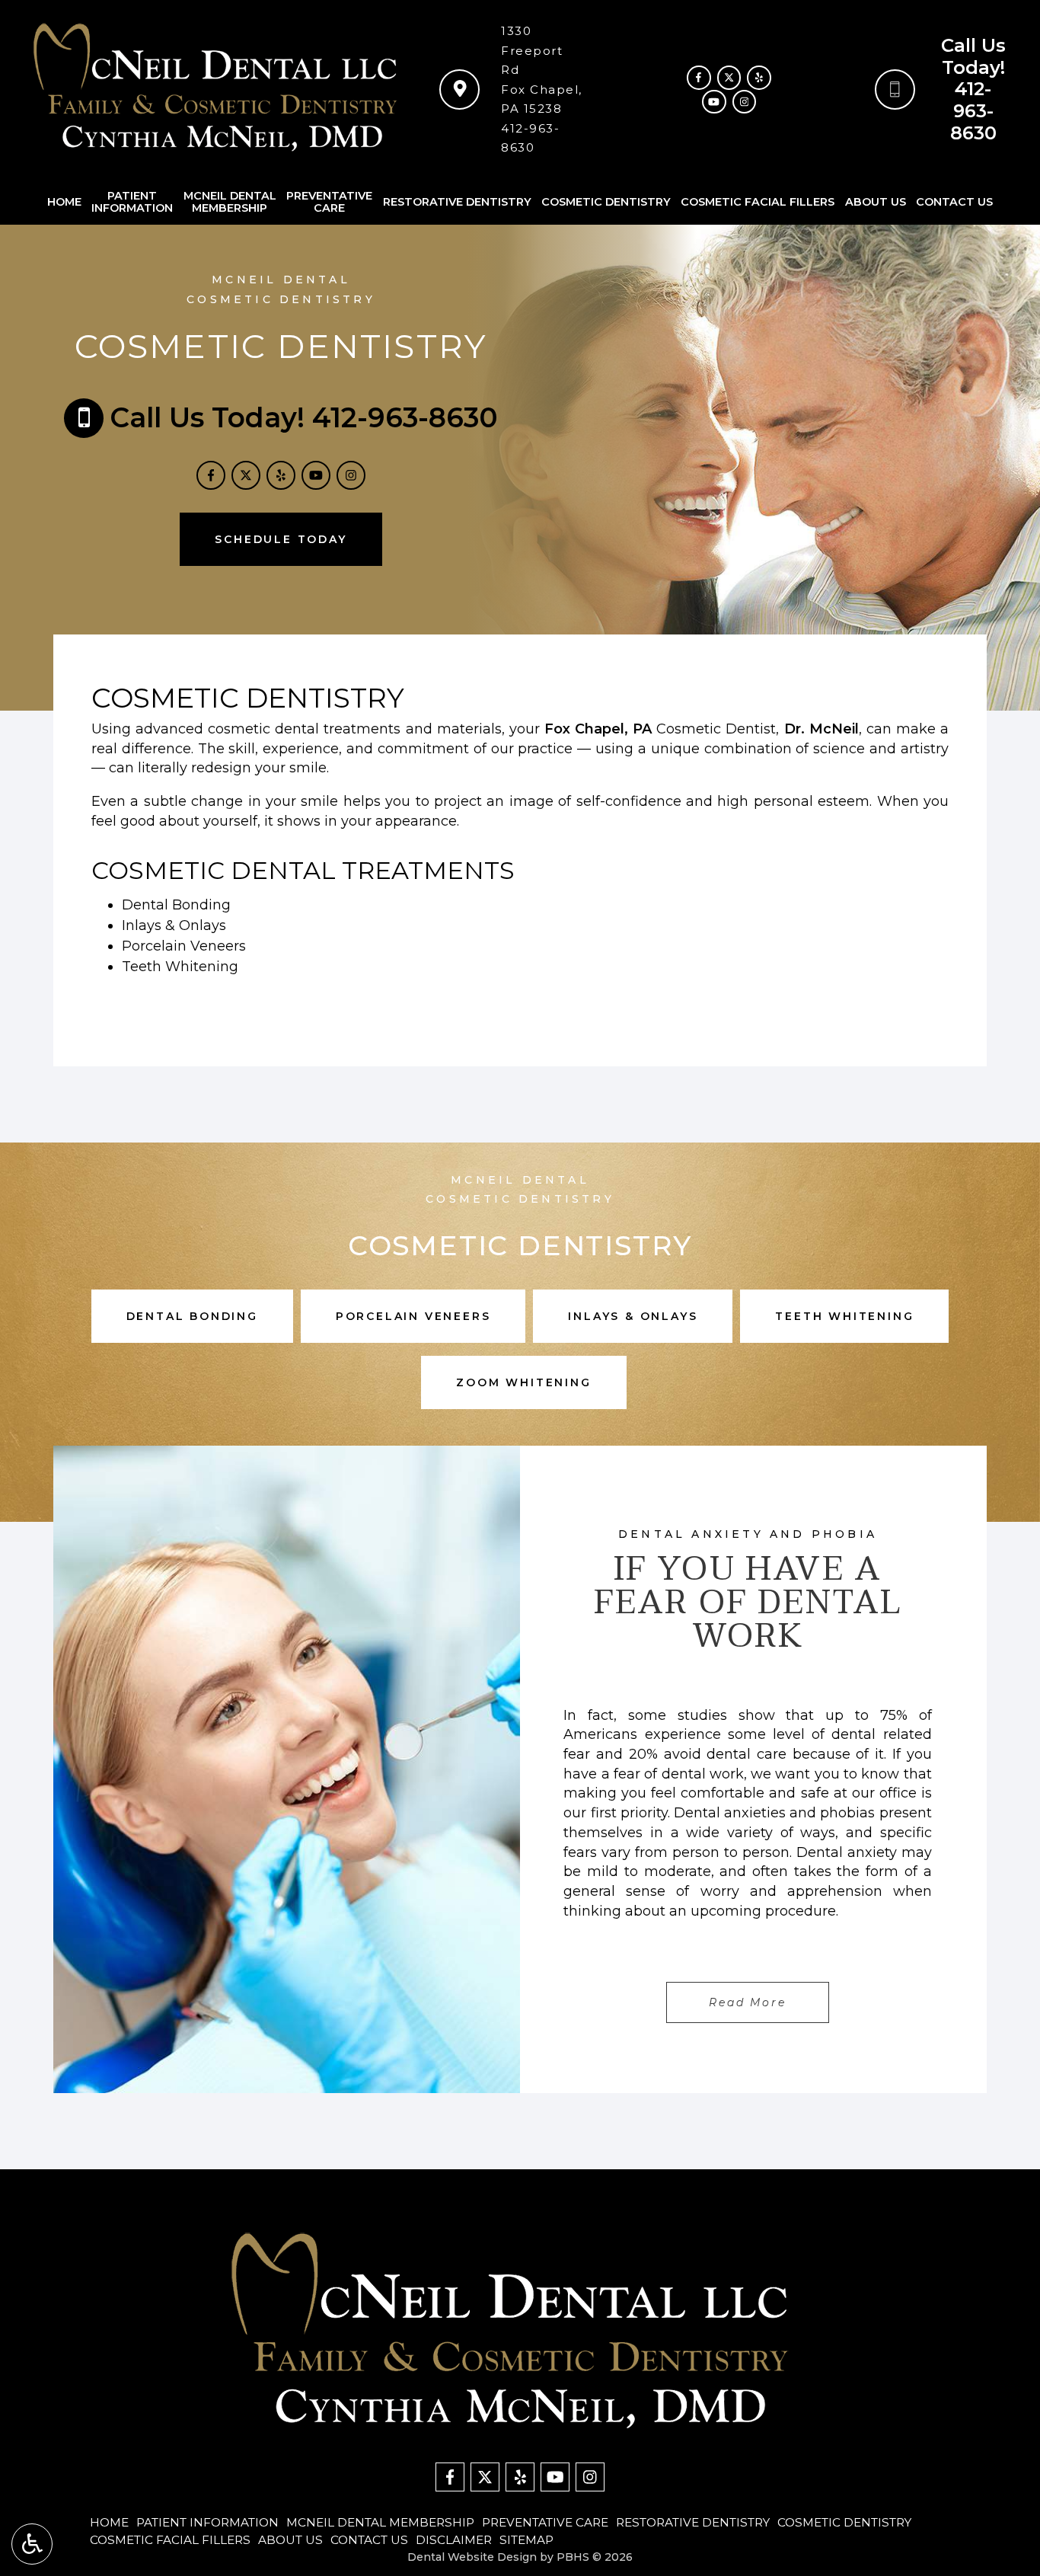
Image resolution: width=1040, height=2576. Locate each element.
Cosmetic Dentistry (606, 202)
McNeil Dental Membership (380, 2522)
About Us (876, 202)
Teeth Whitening (180, 967)
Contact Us (954, 202)
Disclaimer (454, 2540)
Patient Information (207, 2522)
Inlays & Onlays (174, 925)
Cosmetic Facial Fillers (758, 202)
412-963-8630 (973, 111)
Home (64, 202)
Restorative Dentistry (457, 202)
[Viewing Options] (32, 2544)
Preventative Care (545, 2522)
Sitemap (526, 2540)
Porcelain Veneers (184, 946)
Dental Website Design (472, 2557)
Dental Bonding (176, 905)
